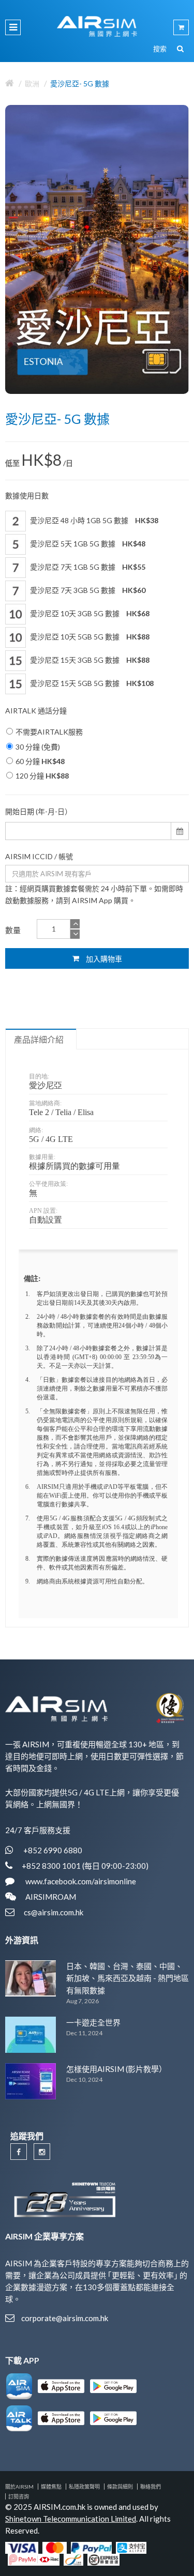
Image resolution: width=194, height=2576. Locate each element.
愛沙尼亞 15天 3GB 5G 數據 (89, 660)
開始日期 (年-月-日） (39, 811)
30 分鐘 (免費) (38, 747)
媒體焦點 (51, 2487)
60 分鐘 (40, 761)
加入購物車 (103, 959)
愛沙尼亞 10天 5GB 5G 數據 (89, 637)
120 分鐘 (42, 776)
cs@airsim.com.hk (54, 1912)
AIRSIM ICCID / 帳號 (39, 856)
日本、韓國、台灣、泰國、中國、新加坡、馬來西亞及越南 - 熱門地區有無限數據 (128, 1978)
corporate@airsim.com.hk (65, 2318)
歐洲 (32, 83)
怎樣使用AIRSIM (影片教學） (116, 2069)
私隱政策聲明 (84, 2487)
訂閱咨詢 (19, 2496)
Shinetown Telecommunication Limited (71, 2519)
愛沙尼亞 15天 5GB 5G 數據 (91, 683)
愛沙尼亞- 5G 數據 (80, 83)
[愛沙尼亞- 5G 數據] (97, 249)
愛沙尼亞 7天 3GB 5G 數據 (87, 590)
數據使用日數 (27, 496)
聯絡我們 (151, 2487)
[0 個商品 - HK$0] (181, 27)
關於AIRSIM (19, 2487)
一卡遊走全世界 (93, 2022)
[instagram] (42, 2152)
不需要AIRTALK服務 (49, 732)
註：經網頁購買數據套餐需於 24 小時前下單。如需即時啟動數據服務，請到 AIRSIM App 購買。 (94, 894)
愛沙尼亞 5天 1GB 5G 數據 (87, 544)
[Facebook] (19, 2152)
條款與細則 (120, 2487)
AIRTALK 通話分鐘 (36, 711)
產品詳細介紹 (39, 1040)
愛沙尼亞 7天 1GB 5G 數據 (87, 567)
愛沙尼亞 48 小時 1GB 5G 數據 (93, 520)
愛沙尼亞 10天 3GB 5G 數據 (89, 613)
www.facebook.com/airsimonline (80, 1881)
